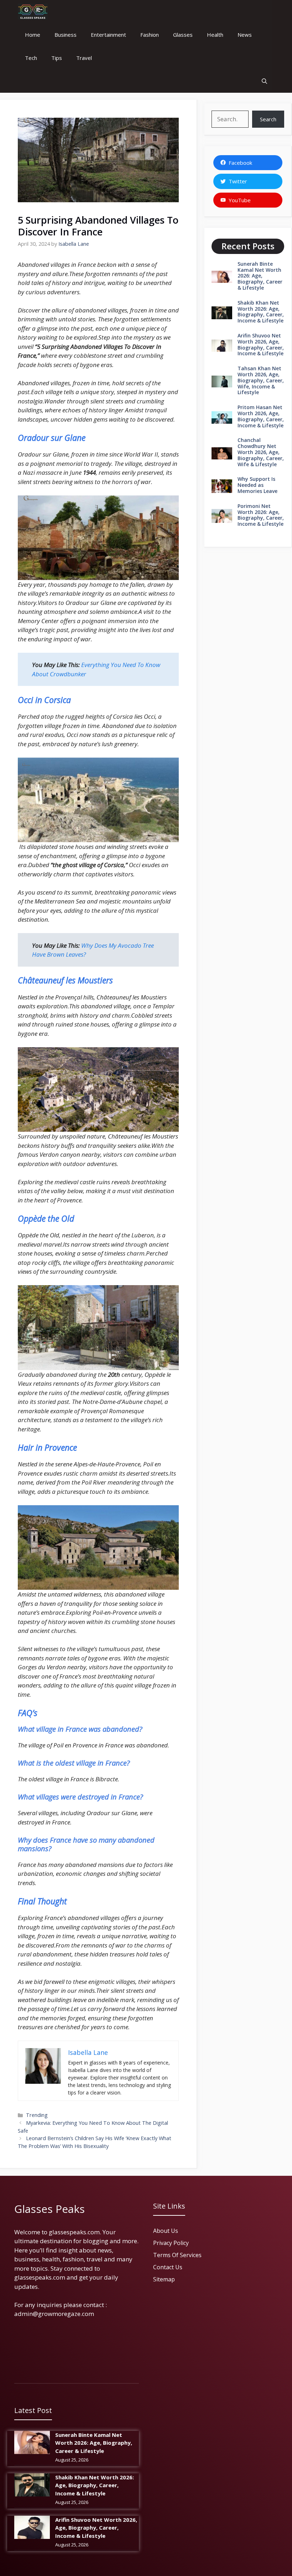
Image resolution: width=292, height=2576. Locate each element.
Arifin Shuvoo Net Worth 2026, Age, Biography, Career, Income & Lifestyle (261, 344)
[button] (264, 81)
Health (215, 35)
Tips (57, 58)
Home (33, 35)
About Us (166, 2231)
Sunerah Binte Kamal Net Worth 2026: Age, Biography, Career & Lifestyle (260, 276)
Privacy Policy (171, 2243)
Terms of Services (177, 2255)
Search (268, 119)
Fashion (150, 35)
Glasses (183, 35)
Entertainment (108, 35)
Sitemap (164, 2279)
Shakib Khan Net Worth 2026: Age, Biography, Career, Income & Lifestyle (261, 312)
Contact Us (168, 2267)
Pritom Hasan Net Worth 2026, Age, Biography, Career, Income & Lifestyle (261, 416)
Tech (31, 58)
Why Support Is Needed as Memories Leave (257, 485)
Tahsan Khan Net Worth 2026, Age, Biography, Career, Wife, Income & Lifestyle (261, 380)
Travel (84, 58)
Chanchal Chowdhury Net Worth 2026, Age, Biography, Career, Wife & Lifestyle (261, 452)
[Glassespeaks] (33, 12)
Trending (37, 2115)
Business (66, 35)
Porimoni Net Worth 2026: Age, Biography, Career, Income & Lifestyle (261, 515)
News (245, 35)
